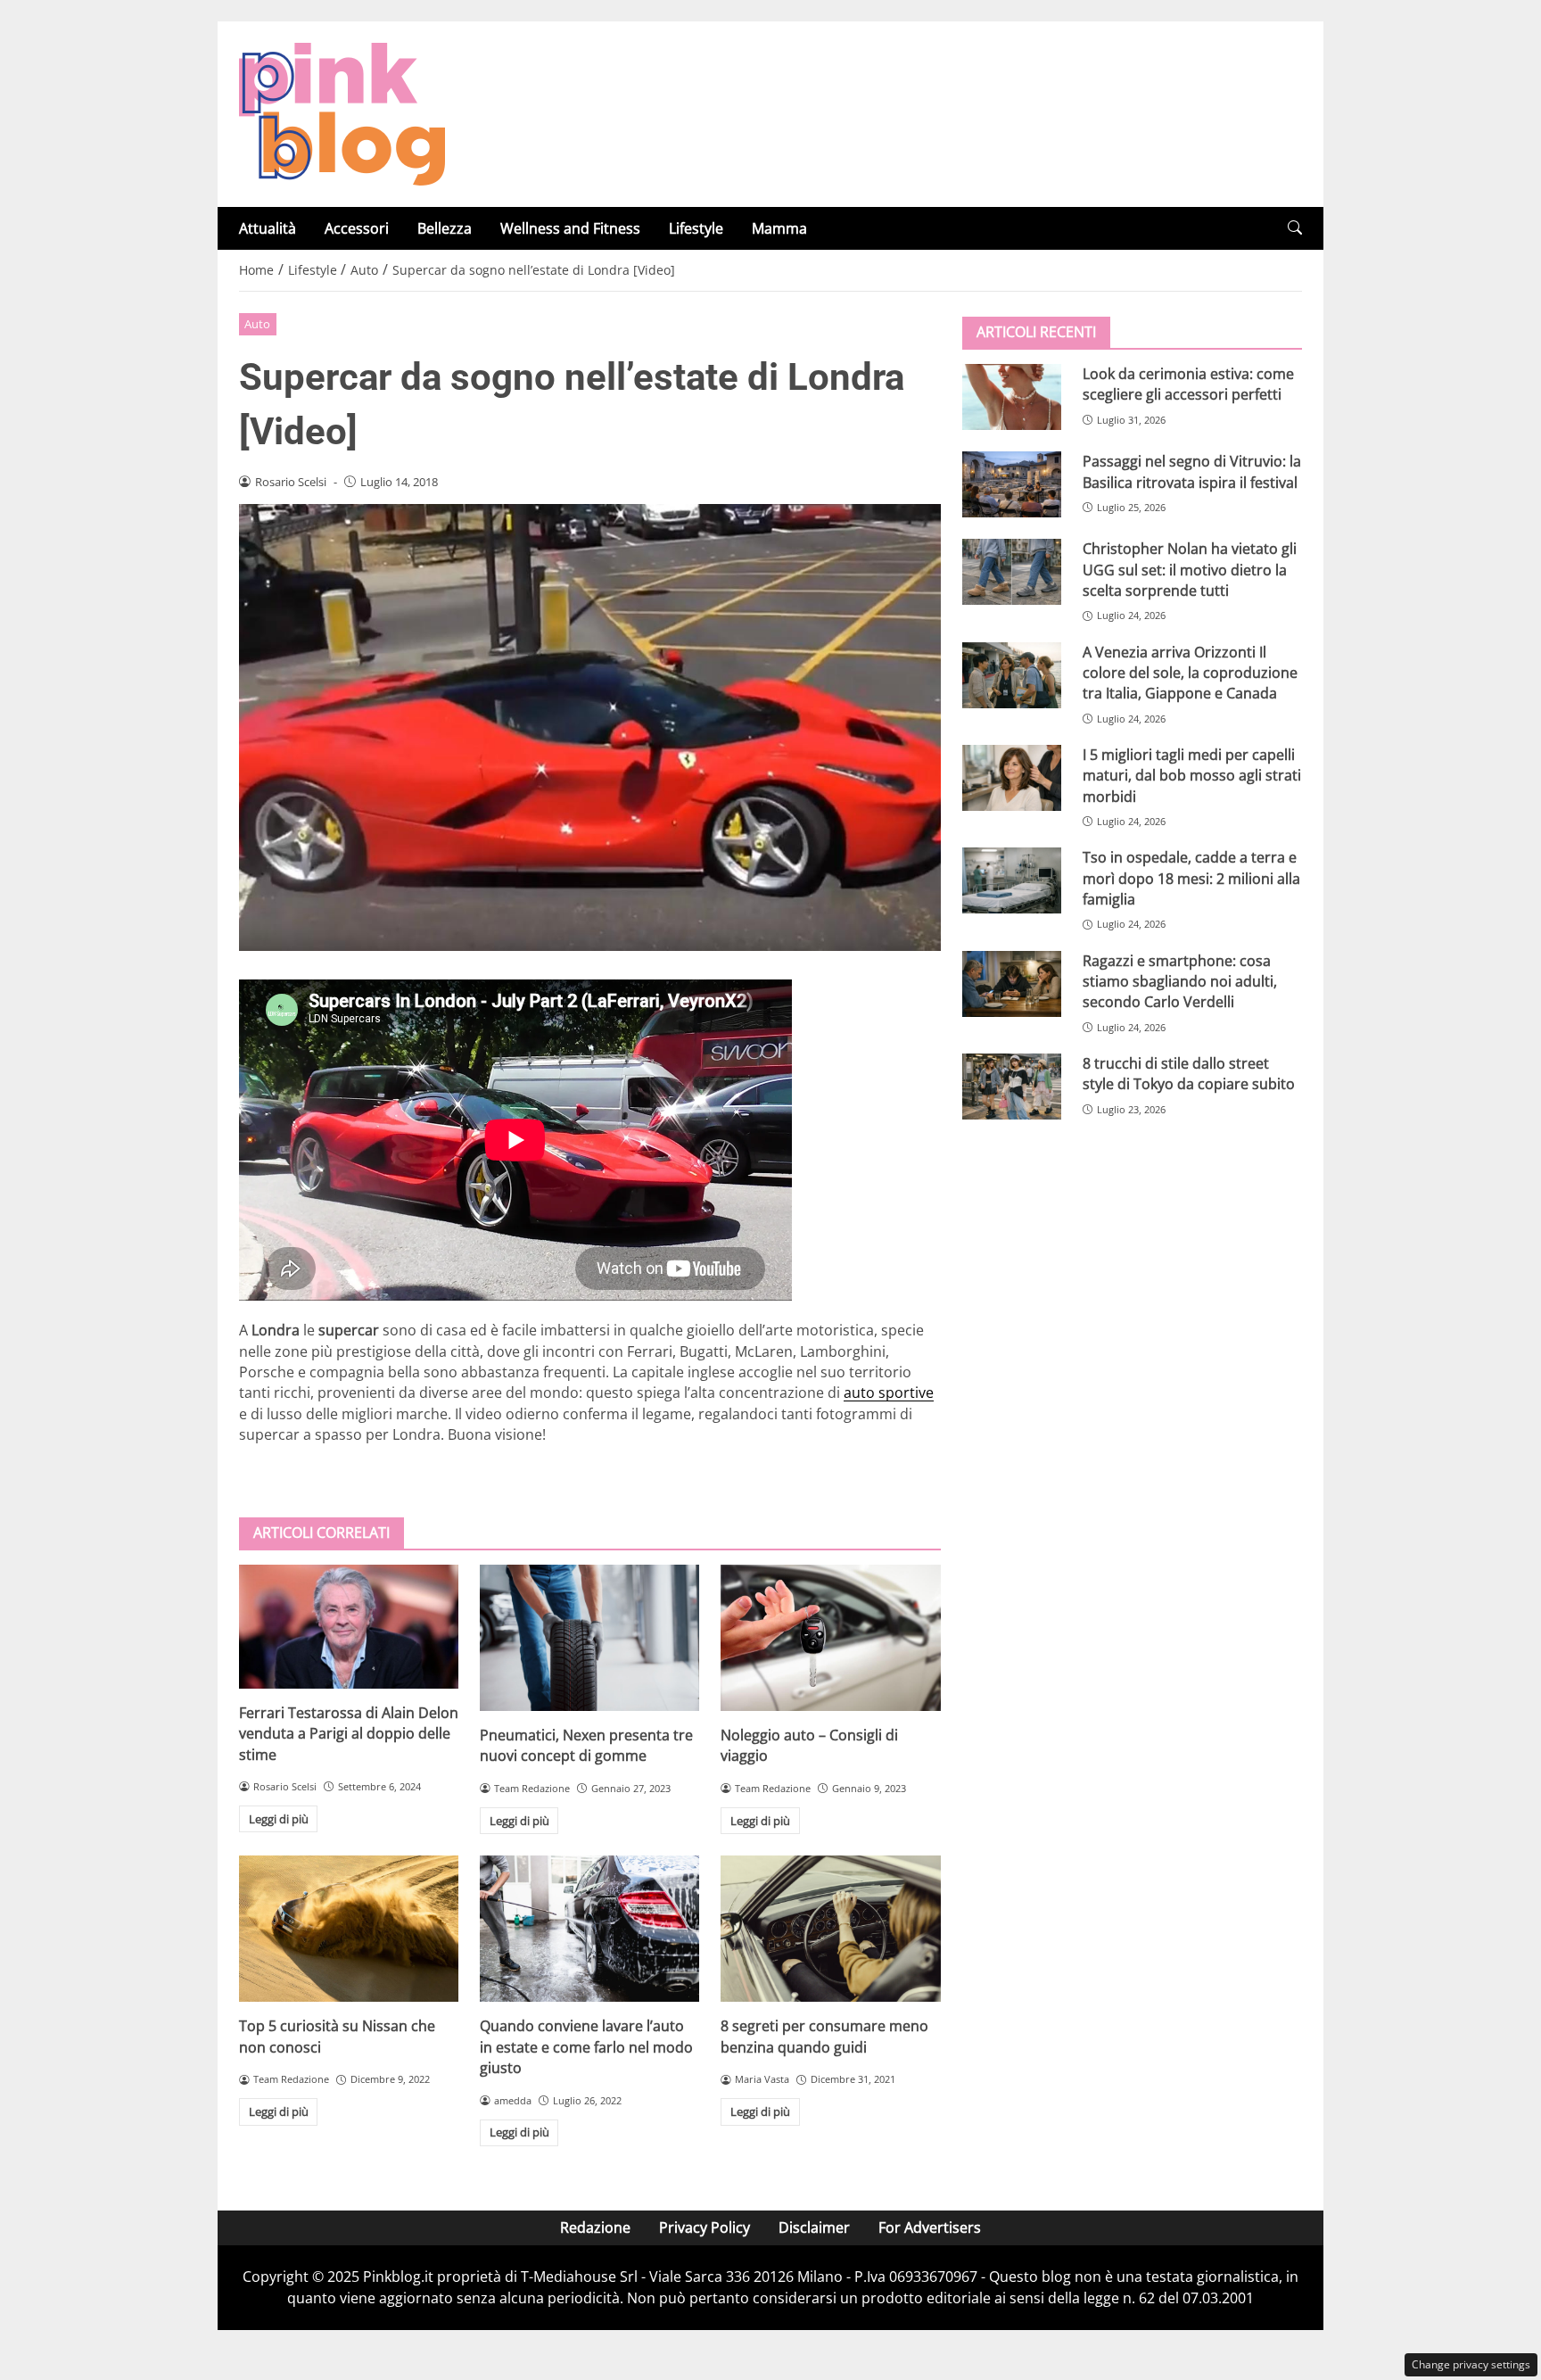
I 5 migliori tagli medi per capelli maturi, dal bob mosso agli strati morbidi (1192, 776)
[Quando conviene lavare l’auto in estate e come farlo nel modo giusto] (589, 1929)
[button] (1295, 228)
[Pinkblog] (342, 112)
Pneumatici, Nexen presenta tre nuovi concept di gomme (586, 1745)
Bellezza (445, 228)
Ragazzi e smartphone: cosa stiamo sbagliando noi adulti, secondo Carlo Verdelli (1180, 981)
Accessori (357, 228)
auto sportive (889, 1392)
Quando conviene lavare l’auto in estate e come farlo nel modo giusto (586, 2047)
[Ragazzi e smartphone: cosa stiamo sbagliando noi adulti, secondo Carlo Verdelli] (1012, 983)
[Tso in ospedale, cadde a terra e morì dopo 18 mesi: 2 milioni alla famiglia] (1012, 880)
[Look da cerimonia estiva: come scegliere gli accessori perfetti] (1012, 397)
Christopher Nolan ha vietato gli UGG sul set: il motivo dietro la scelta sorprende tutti (1190, 570)
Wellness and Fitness (570, 228)
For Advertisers (930, 2227)
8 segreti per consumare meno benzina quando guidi (824, 2036)
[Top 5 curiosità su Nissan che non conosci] (349, 1929)
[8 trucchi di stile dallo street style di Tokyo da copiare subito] (1012, 1087)
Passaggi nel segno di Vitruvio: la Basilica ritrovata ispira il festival (1192, 471)
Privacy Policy (705, 2227)
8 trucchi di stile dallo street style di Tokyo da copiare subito (1189, 1074)
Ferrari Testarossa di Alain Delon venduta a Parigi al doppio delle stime (349, 1734)
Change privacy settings (1471, 2364)
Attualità (268, 228)
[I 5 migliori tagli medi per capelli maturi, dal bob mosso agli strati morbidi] (1012, 778)
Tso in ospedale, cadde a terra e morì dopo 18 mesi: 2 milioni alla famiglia (1191, 878)
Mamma (779, 228)
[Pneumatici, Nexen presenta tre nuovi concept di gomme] (589, 1638)
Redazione (595, 2227)
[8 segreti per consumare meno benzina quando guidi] (830, 1929)
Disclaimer (814, 2227)
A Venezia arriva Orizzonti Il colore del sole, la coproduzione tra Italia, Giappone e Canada (1190, 672)
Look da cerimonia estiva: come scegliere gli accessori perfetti (1188, 384)
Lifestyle (696, 228)
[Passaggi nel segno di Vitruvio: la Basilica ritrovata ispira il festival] (1012, 484)
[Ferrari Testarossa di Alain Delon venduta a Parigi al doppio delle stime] (349, 1627)
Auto (257, 324)
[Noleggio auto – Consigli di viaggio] (830, 1638)
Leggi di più (279, 1819)
